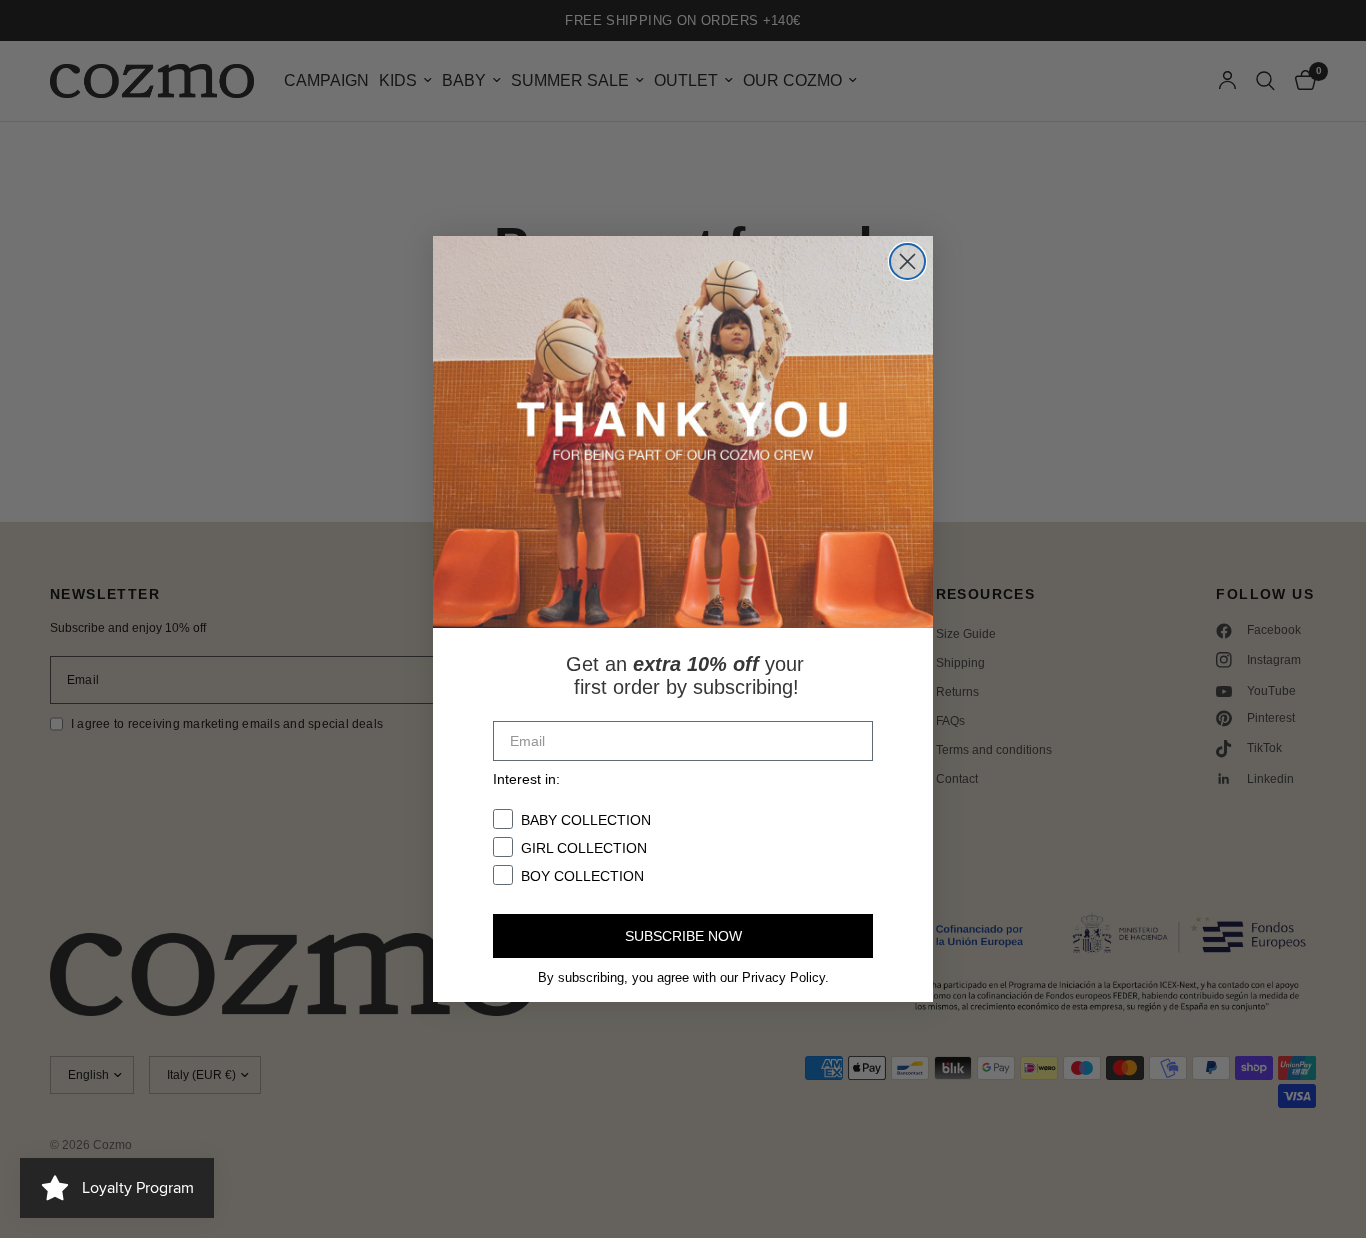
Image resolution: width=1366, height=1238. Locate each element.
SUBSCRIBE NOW (683, 936)
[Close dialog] (907, 261)
